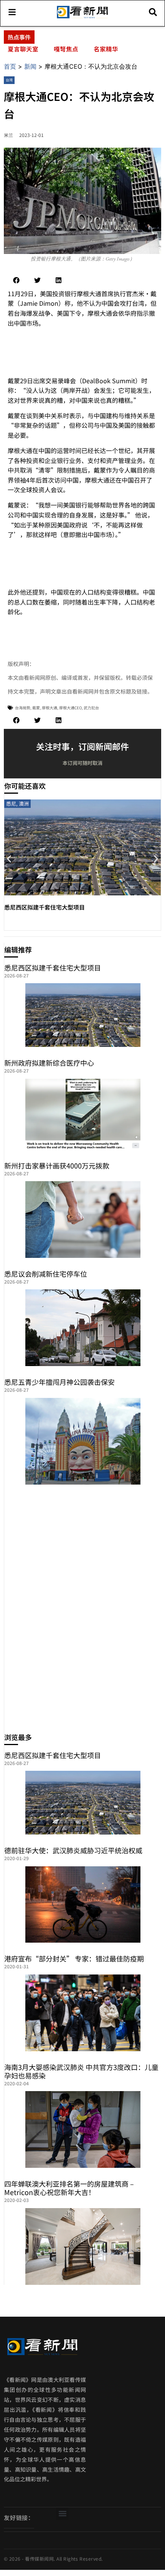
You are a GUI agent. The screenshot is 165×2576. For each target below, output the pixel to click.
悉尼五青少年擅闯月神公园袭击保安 (59, 1382)
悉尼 (11, 803)
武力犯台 (91, 708)
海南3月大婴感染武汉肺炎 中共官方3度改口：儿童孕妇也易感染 (81, 2071)
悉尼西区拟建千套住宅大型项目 (45, 907)
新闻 (30, 66)
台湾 (9, 80)
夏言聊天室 (23, 49)
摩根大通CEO (70, 708)
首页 (10, 66)
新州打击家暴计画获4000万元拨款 (57, 1165)
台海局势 (23, 708)
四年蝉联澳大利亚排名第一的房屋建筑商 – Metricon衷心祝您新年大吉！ (69, 2188)
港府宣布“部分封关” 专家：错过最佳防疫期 (74, 1958)
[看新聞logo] (82, 18)
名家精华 (106, 49)
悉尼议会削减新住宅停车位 (46, 1274)
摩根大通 (49, 708)
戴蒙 (36, 708)
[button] (16, 280)
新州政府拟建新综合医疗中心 (49, 1063)
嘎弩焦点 (66, 49)
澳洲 (24, 803)
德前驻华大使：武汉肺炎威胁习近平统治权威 (73, 1850)
